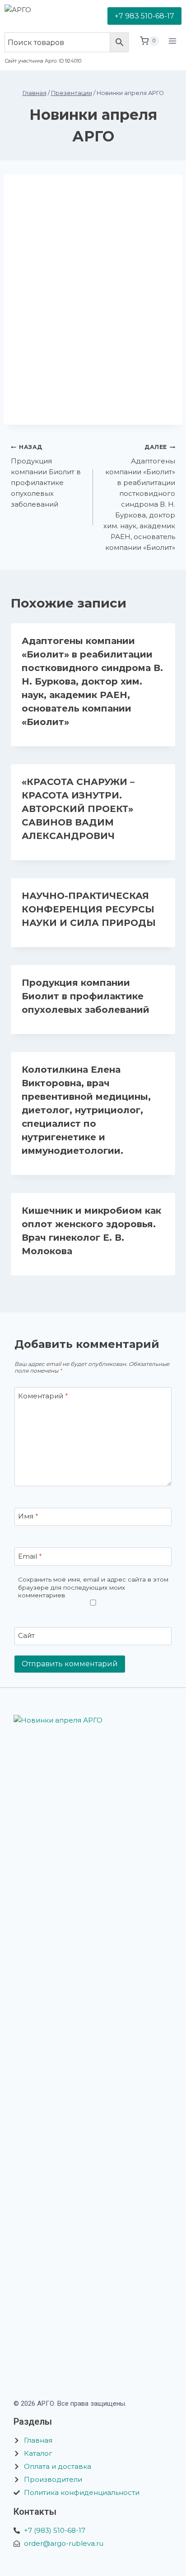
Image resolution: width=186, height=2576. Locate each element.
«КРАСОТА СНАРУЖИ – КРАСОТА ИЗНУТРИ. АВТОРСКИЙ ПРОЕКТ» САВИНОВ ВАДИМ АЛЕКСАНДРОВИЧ (78, 809)
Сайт (26, 1636)
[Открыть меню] (172, 49)
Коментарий (43, 1396)
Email (30, 1556)
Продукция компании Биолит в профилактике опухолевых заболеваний (46, 476)
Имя (28, 1517)
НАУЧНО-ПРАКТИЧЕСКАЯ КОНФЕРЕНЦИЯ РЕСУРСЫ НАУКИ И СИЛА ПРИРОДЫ (89, 909)
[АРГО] (39, 16)
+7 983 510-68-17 (144, 16)
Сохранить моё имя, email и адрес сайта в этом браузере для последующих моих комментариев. (93, 1587)
